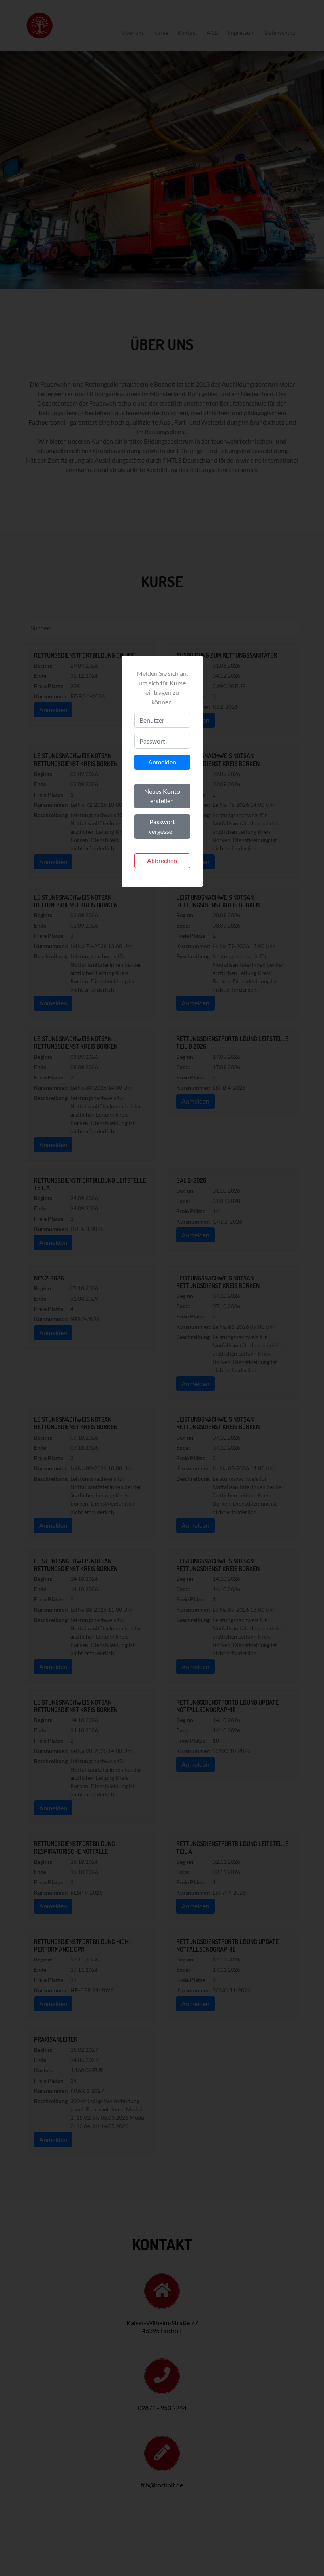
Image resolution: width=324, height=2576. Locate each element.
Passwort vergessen (162, 826)
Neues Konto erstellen (162, 796)
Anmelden (162, 762)
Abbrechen (162, 860)
